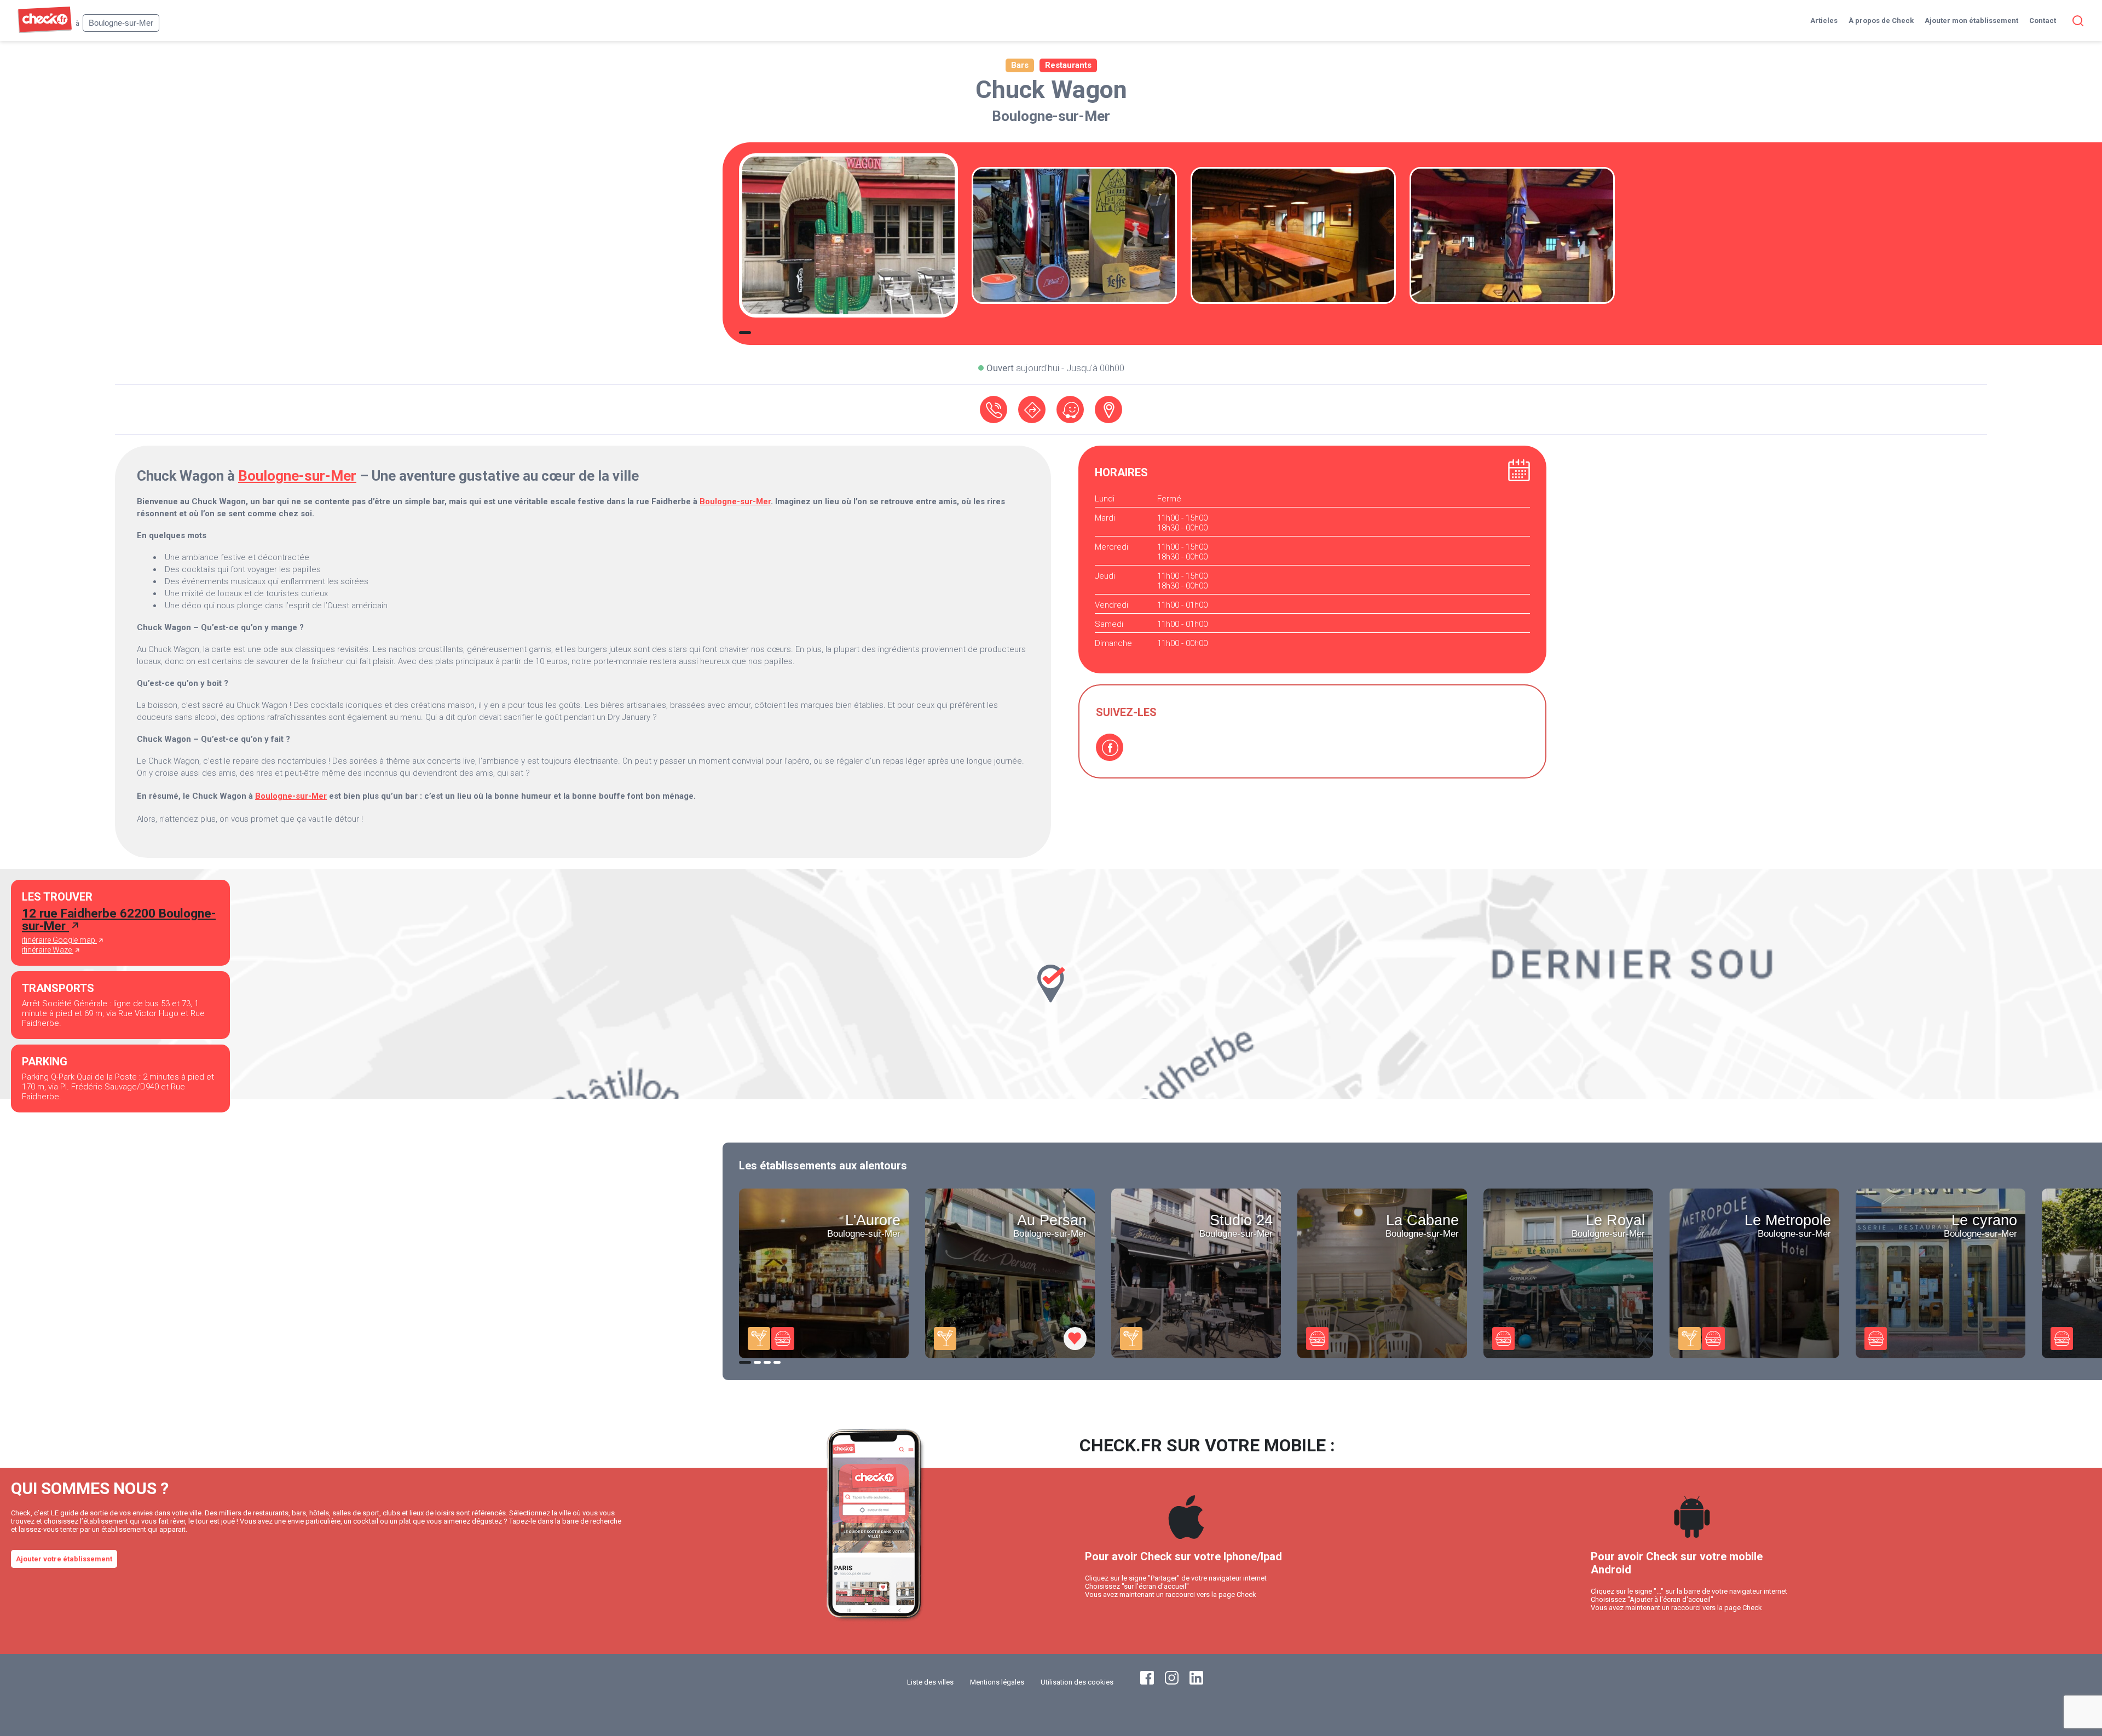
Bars (1020, 65)
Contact (2043, 21)
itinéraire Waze (48, 950)
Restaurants (1068, 65)
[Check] (45, 30)
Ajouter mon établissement (1971, 21)
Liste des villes (930, 1682)
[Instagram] (1172, 1682)
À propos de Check (1881, 21)
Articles (1824, 21)
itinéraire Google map (59, 940)
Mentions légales (997, 1682)
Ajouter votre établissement (64, 1559)
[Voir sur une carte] (1108, 410)
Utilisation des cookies (1077, 1682)
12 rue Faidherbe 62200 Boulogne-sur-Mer (119, 919)
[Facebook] (1110, 747)
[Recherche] (2076, 21)
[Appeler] (994, 410)
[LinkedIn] (1196, 1682)
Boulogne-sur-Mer (1051, 116)
